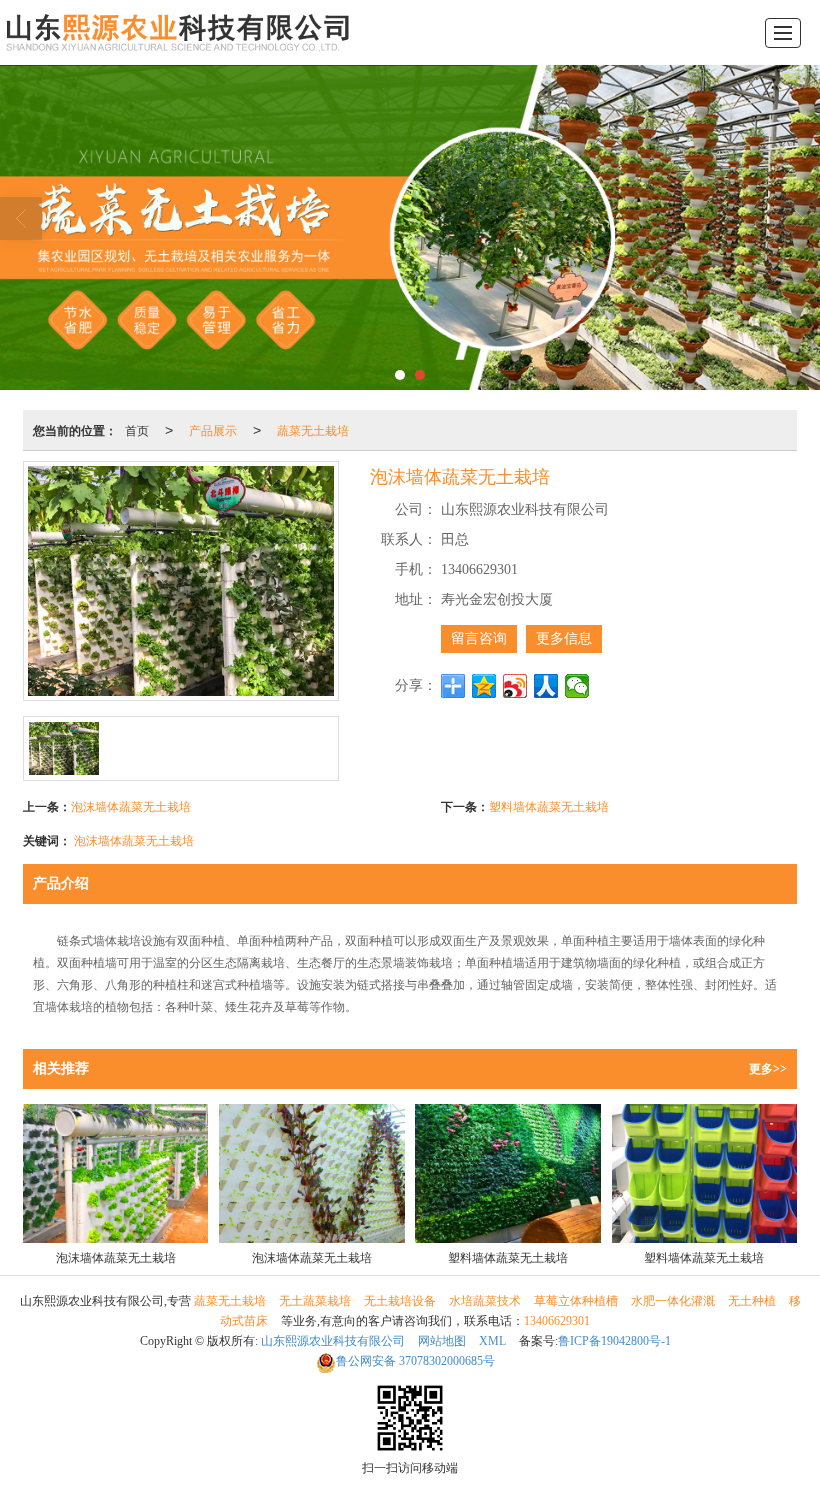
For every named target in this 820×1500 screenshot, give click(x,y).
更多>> (768, 1069)
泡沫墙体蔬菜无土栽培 (131, 805)
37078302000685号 (415, 1361)
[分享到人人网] (546, 686)
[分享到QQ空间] (484, 686)
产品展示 (213, 429)
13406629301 (557, 1321)
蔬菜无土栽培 (313, 429)
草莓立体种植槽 (576, 1301)
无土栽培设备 (400, 1301)
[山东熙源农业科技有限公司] (176, 32)
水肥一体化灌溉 (673, 1301)
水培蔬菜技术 (485, 1301)
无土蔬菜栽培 (315, 1301)
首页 (137, 429)
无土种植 (752, 1301)
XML (492, 1341)
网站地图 (442, 1341)
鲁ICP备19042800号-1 (614, 1341)
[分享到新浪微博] (515, 686)
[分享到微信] (577, 686)
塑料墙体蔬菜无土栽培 (549, 805)
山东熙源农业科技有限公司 (333, 1341)
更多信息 (564, 638)
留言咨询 (479, 638)
